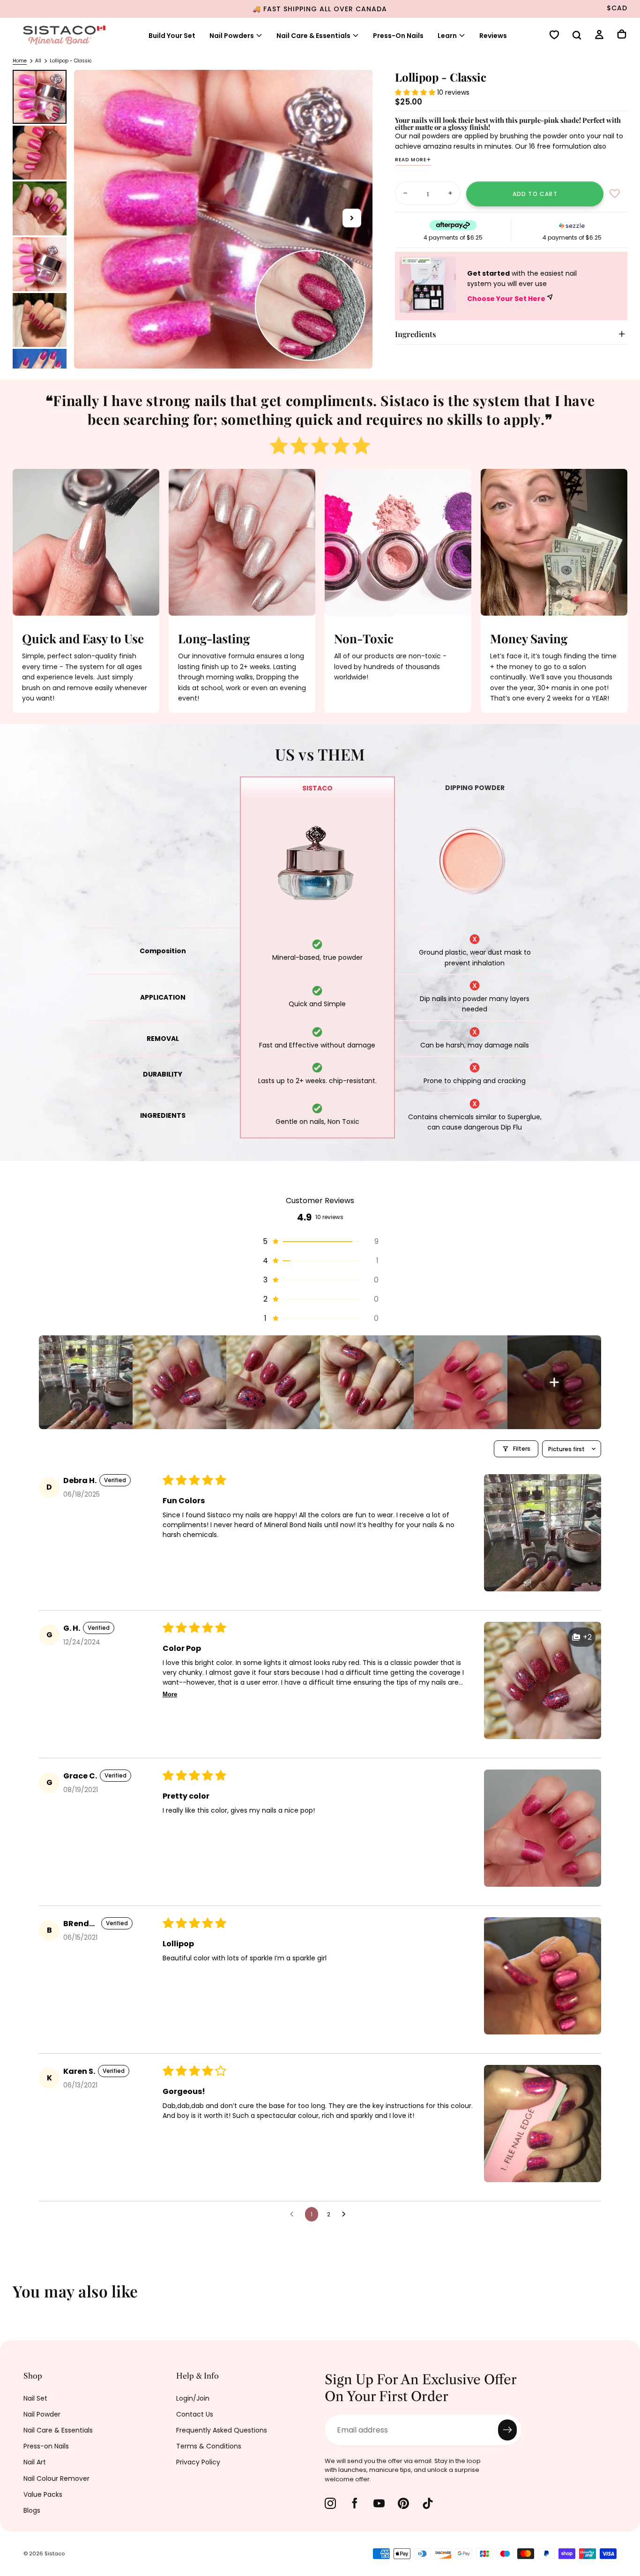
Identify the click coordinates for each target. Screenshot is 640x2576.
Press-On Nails (398, 36)
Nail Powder (42, 2414)
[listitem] (86, 1382)
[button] (577, 36)
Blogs (32, 2510)
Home (20, 61)
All (38, 61)
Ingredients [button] (416, 334)
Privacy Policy (198, 2462)
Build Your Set (172, 36)
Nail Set (35, 2398)
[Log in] (599, 36)
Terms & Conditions (209, 2446)
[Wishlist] (554, 36)
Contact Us (195, 2414)
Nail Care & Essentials (58, 2430)
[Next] (626, 2297)
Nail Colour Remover (56, 2478)
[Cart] (622, 35)
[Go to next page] (346, 2214)
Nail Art (35, 2462)
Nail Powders (232, 36)
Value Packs (43, 2494)
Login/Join (193, 2398)
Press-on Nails (46, 2446)
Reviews (493, 36)
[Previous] (14, 2297)
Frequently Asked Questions (222, 2430)
